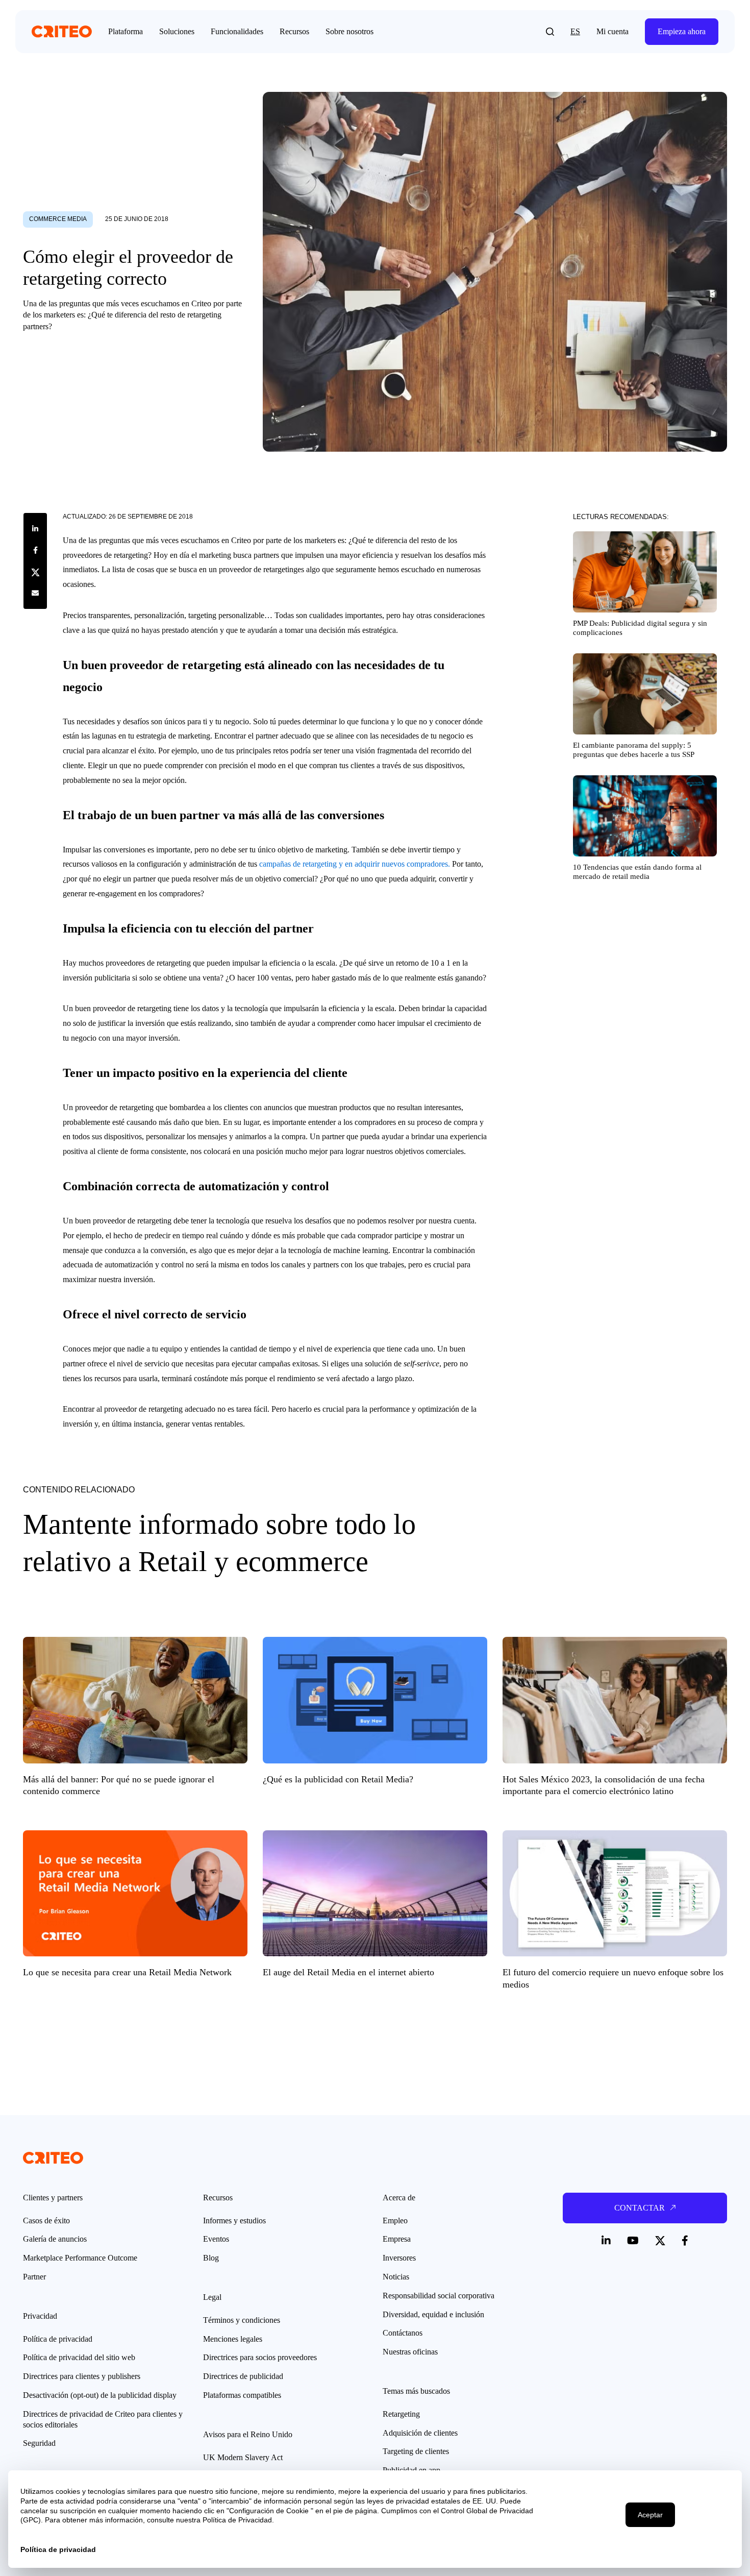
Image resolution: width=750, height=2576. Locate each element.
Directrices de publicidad (243, 2376)
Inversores (399, 2258)
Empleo (395, 2221)
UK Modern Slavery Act (243, 2457)
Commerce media (58, 219)
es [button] (575, 31)
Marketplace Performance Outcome (80, 2258)
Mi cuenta (612, 31)
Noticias (396, 2277)
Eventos (216, 2239)
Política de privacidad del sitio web (79, 2357)
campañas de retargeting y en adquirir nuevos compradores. (355, 864)
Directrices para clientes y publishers (82, 2376)
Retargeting (401, 2414)
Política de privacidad (58, 2339)
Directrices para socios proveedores (260, 2357)
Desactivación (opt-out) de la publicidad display (100, 2395)
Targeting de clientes (416, 2451)
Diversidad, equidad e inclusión (433, 2314)
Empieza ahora (682, 31)
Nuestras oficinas (410, 2352)
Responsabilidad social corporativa (439, 2296)
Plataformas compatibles (242, 2395)
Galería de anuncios (55, 2239)
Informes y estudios (234, 2221)
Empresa (397, 2239)
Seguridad (39, 2443)
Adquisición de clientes (420, 2433)
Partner (34, 2277)
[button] (550, 32)
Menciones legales (233, 2339)
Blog (211, 2258)
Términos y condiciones (242, 2320)
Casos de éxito (46, 2221)
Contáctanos (403, 2333)
